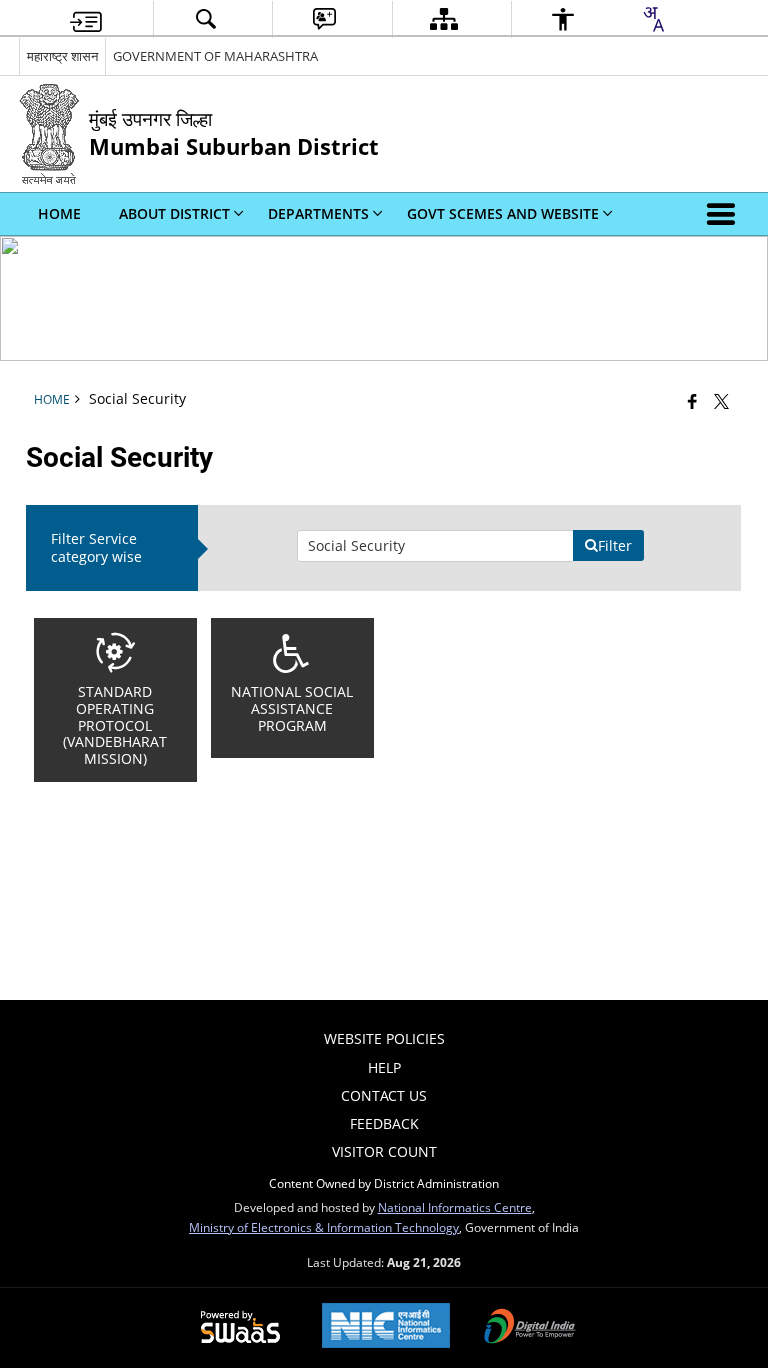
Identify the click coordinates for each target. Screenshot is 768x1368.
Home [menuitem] (59, 213)
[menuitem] (86, 19)
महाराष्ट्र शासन (62, 56)
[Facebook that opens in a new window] (692, 401)
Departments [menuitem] (318, 213)
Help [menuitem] (384, 1067)
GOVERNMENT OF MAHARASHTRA (215, 56)
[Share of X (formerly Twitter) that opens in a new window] (721, 401)
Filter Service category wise (96, 547)
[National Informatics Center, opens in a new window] (386, 1327)
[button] (725, 214)
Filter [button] (615, 545)
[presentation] (435, 546)
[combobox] (653, 19)
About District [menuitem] (174, 213)
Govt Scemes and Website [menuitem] (503, 213)
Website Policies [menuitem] (384, 1038)
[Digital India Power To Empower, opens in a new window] (530, 1328)
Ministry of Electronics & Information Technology (324, 1227)
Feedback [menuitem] (384, 1123)
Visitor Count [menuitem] (384, 1151)
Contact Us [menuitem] (384, 1095)
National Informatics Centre (455, 1207)
